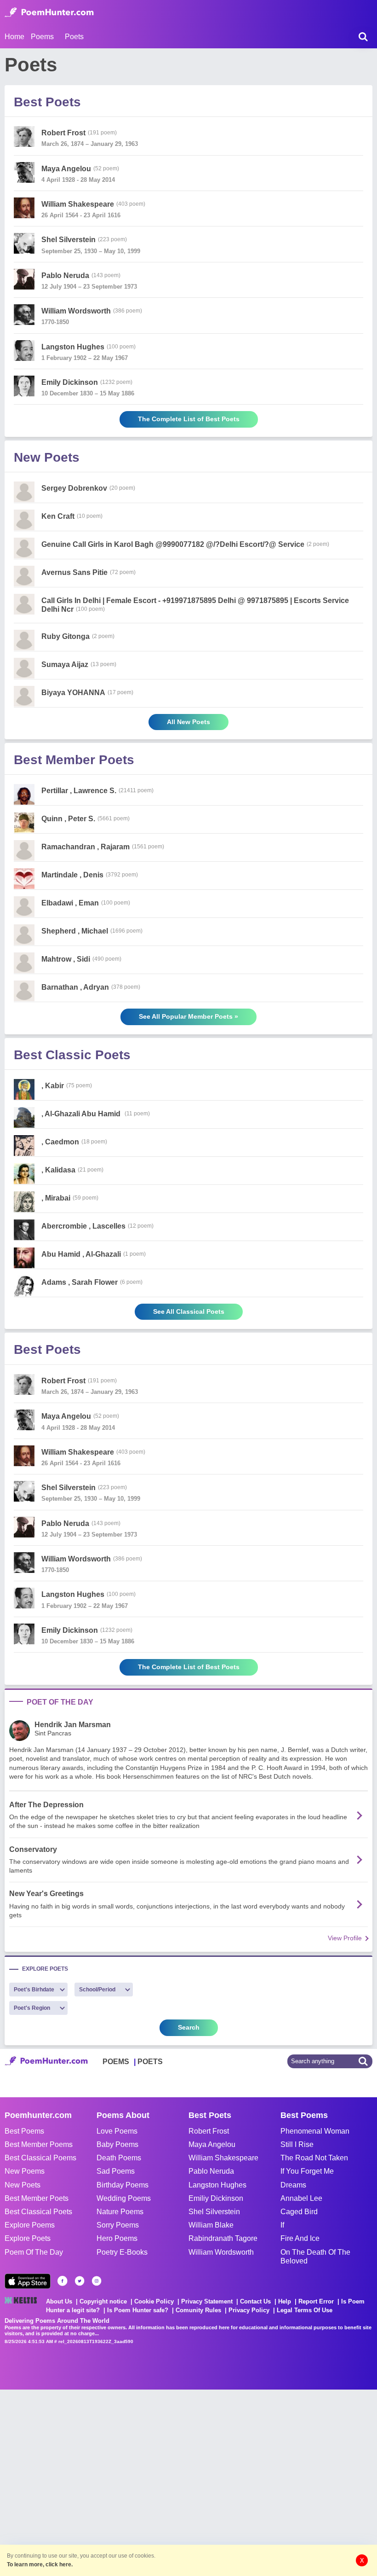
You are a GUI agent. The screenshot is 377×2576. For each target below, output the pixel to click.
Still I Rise (297, 2144)
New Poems (25, 2171)
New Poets (23, 2185)
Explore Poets (28, 2238)
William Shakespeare (223, 2158)
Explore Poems (30, 2225)
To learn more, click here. (40, 2564)
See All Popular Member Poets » (188, 1016)
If (282, 2225)
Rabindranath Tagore (223, 2238)
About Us (59, 2301)
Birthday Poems (123, 2185)
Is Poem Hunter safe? (138, 2310)
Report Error (316, 2301)
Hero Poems (117, 2238)
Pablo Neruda (211, 2171)
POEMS (116, 2062)
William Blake (211, 2225)
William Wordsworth (221, 2252)
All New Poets (188, 722)
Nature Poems (120, 2212)
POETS (150, 2062)
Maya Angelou (212, 2144)
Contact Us (255, 2301)
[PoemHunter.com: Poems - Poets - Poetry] (49, 12)
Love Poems (117, 2131)
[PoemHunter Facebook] (63, 2281)
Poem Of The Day (34, 2252)
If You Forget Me (307, 2171)
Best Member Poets (37, 2198)
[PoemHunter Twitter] (80, 2281)
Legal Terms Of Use (305, 2310)
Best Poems (24, 2131)
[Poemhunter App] (28, 2281)
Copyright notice (103, 2301)
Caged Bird (299, 2212)
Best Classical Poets (38, 2212)
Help (285, 2301)
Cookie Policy (154, 2301)
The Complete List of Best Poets (189, 419)
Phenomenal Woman (315, 2131)
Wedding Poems (124, 2198)
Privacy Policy (249, 2310)
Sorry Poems (118, 2225)
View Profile (345, 1938)
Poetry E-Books (122, 2252)
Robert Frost (209, 2131)
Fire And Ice (300, 2238)
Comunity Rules (198, 2310)
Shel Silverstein (214, 2212)
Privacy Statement (207, 2301)
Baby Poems (117, 2144)
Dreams (293, 2185)
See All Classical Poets (189, 1311)
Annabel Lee (301, 2198)
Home (14, 37)
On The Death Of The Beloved (315, 2257)
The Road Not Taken (314, 2158)
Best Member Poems (39, 2144)
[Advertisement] (138, 2482)
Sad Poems (116, 2171)
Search (189, 2027)
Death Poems (119, 2158)
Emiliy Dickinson (216, 2198)
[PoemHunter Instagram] (97, 2281)
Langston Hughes (217, 2185)
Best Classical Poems (40, 2158)
